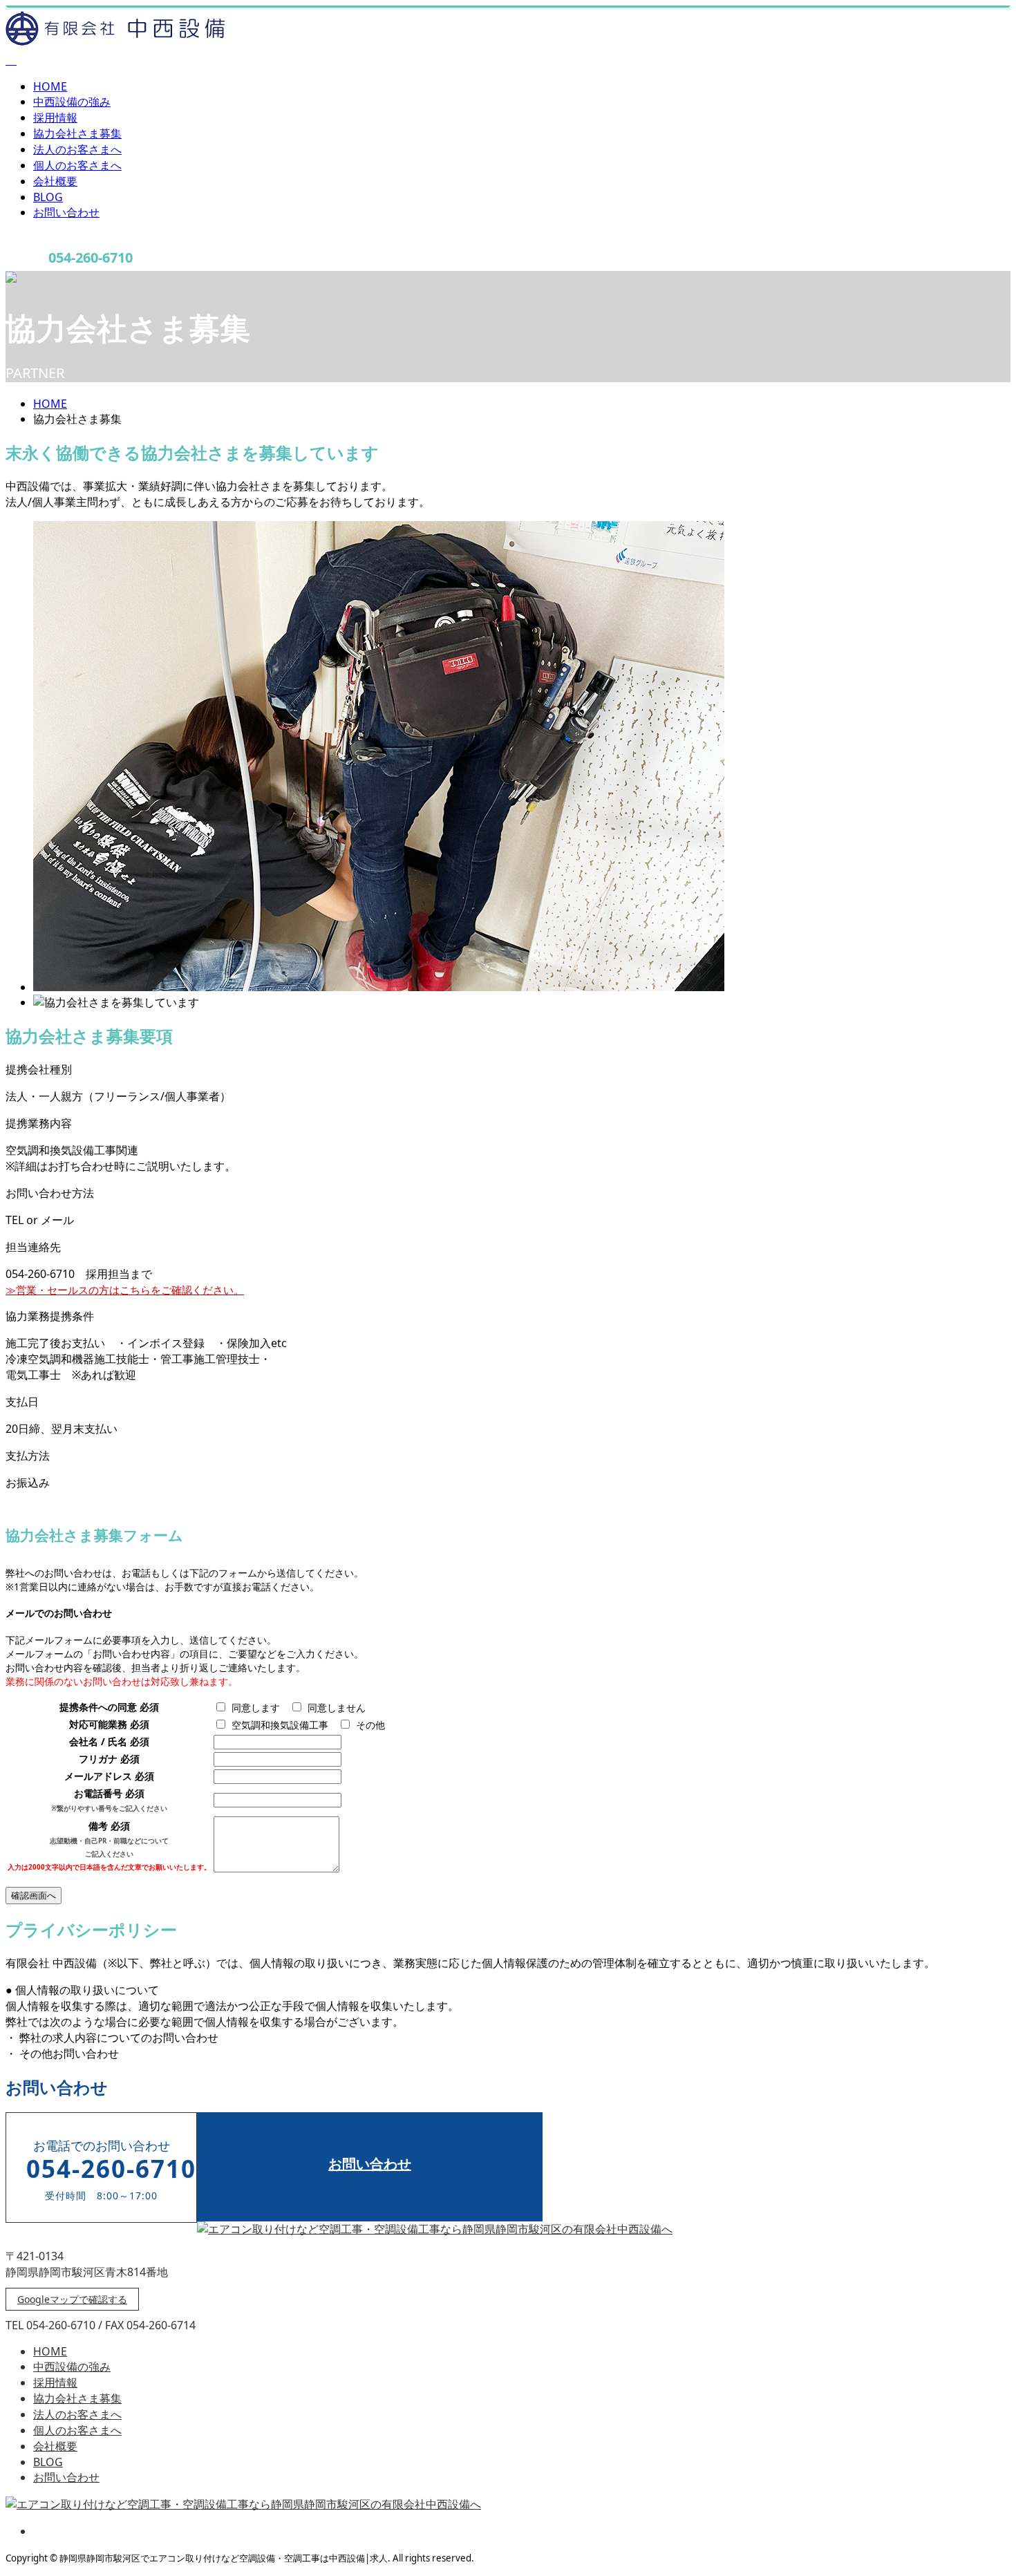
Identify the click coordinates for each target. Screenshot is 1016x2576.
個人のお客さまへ (77, 165)
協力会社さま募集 (77, 133)
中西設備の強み (72, 102)
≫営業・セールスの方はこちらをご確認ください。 (125, 1290)
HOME (50, 86)
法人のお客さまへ (77, 149)
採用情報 (55, 117)
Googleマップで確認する (72, 2299)
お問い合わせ (66, 212)
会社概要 (55, 181)
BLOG (48, 197)
